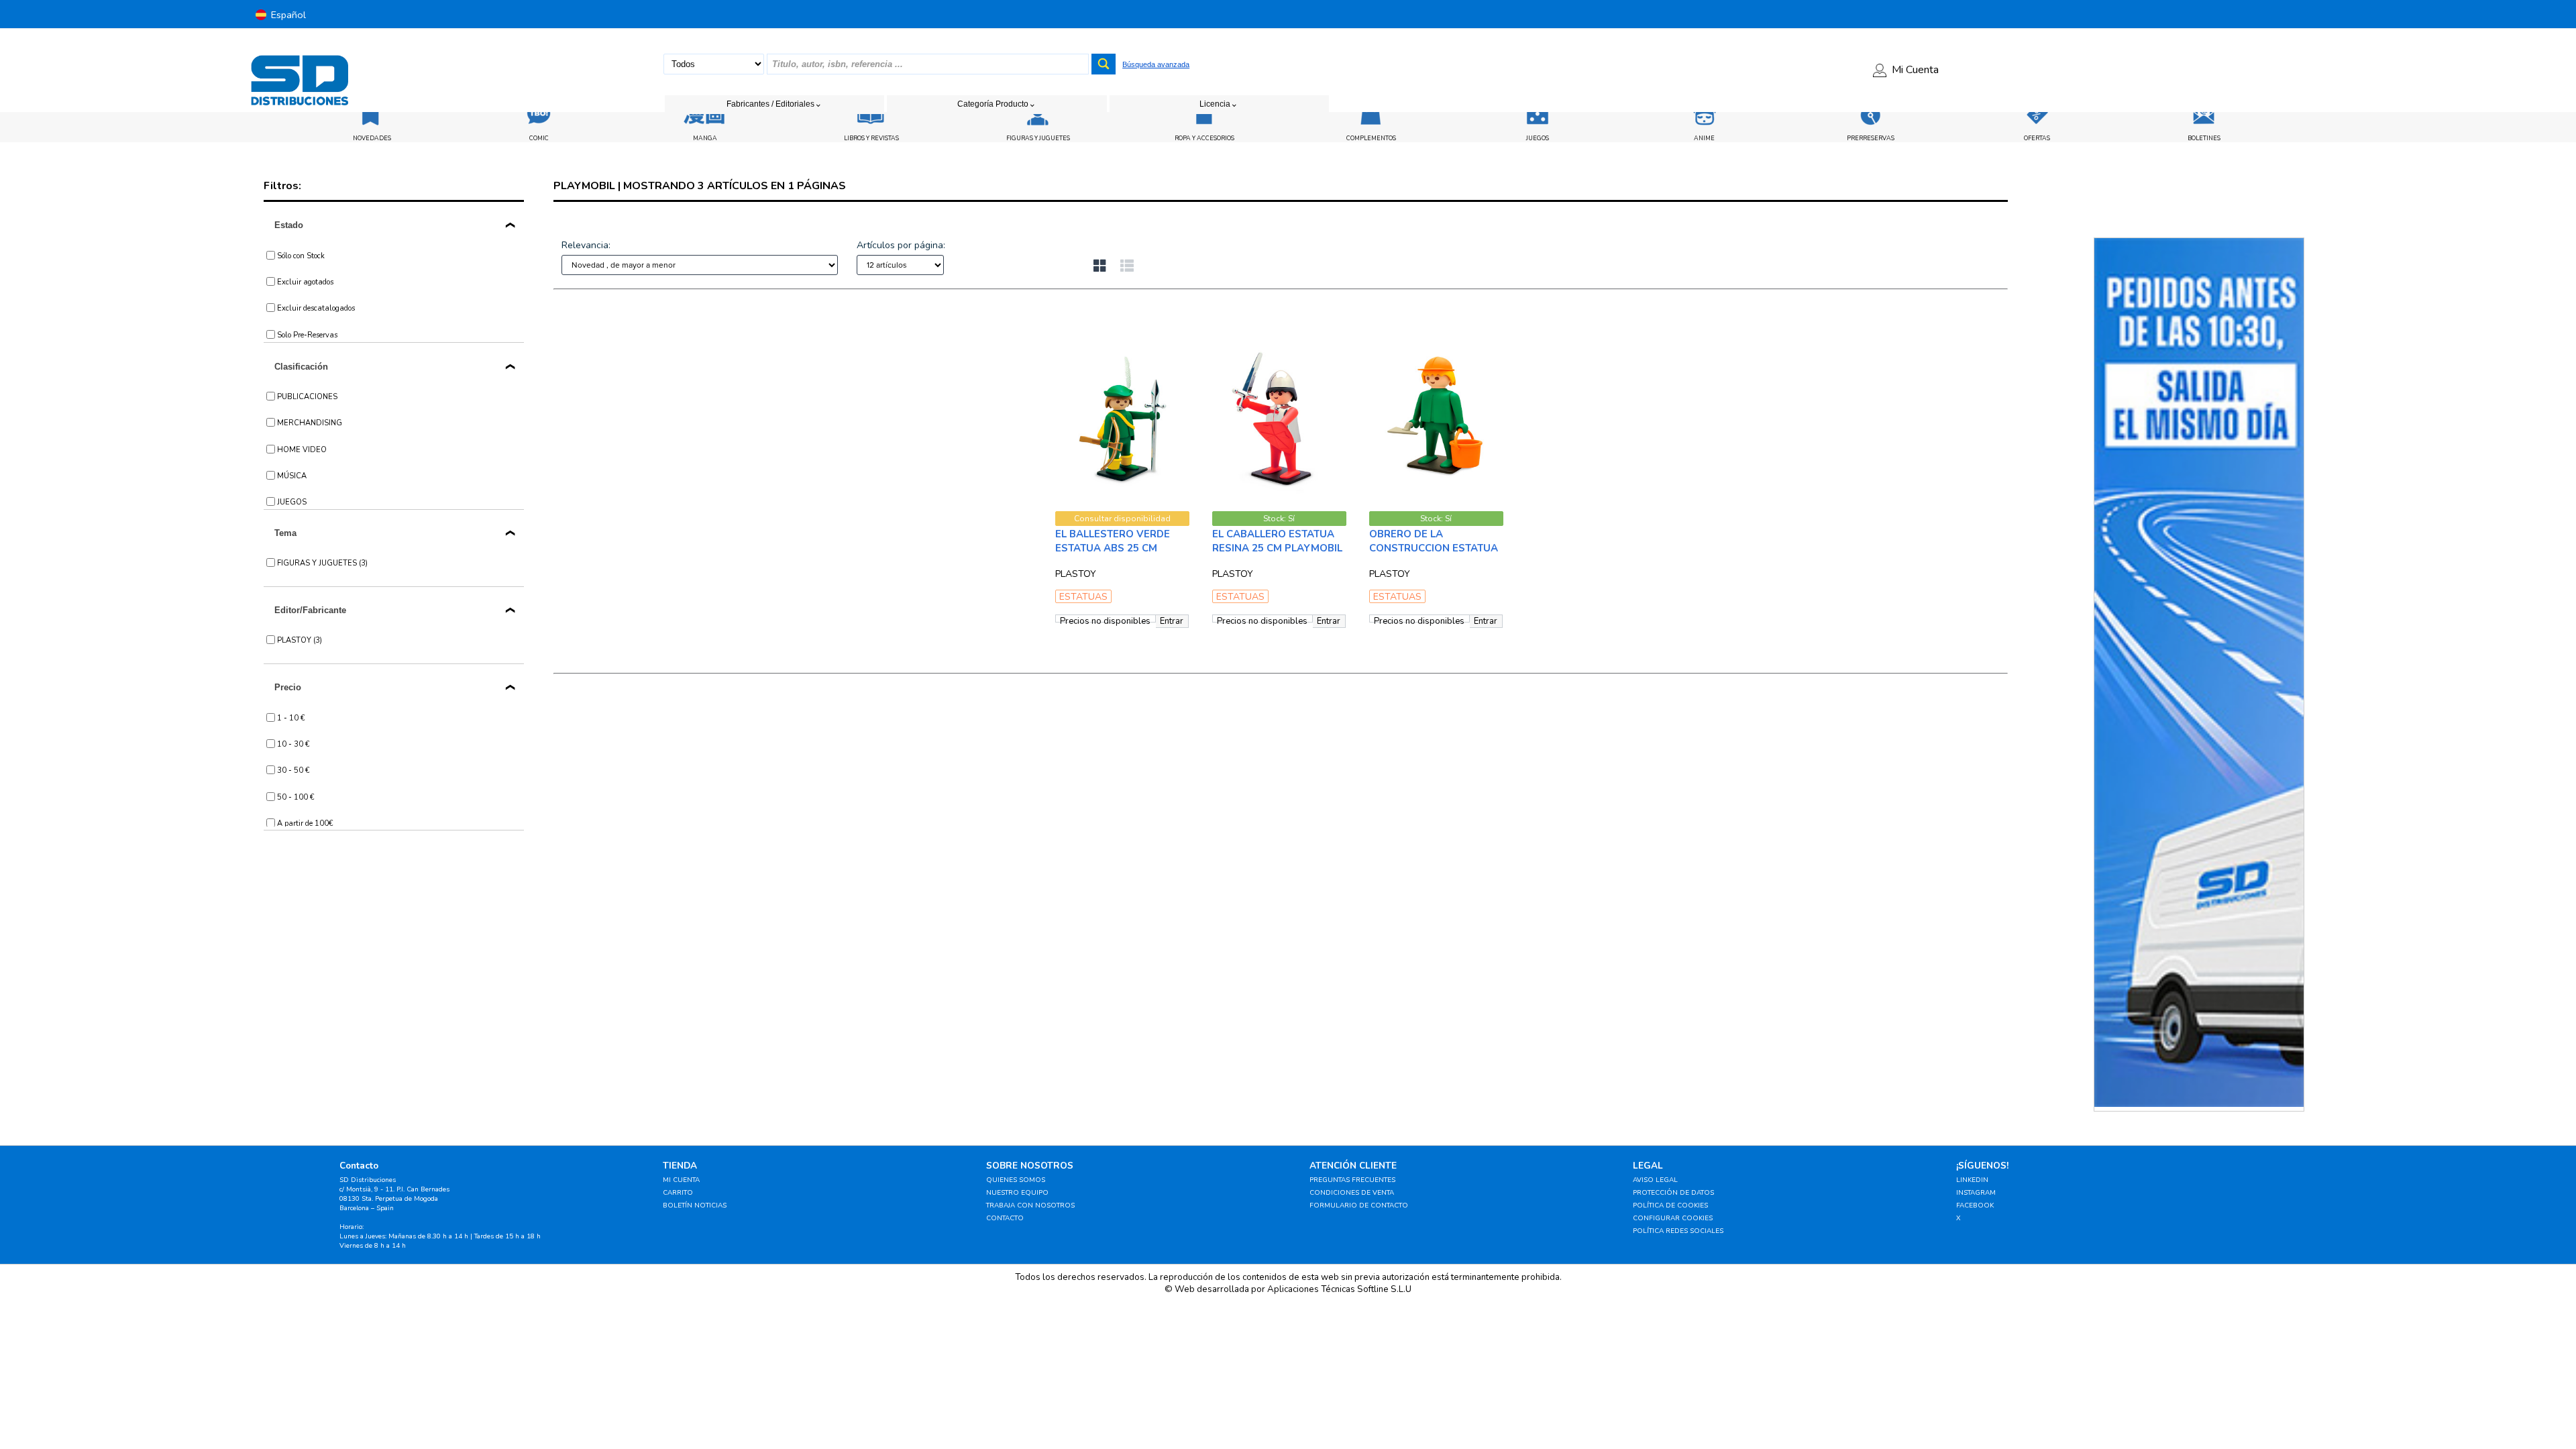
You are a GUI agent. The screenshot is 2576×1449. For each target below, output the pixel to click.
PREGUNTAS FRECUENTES (1352, 1180)
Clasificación (301, 367)
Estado (289, 225)
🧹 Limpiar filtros (722, 300)
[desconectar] (2327, 14)
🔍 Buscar (1702, 300)
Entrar (1172, 621)
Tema (285, 533)
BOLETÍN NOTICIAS (695, 1205)
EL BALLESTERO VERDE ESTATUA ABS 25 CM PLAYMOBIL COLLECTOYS (1118, 548)
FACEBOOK (1975, 1205)
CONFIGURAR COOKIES (1673, 1218)
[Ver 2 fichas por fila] (1107, 267)
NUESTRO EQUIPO (1017, 1193)
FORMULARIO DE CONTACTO (1359, 1205)
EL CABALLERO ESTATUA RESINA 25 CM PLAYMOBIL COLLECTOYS (1277, 548)
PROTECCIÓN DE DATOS (1673, 1193)
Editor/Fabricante (310, 610)
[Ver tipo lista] (1127, 267)
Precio (288, 687)
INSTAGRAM (1976, 1193)
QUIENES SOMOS (1016, 1180)
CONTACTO (1005, 1218)
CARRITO (678, 1193)
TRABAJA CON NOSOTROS (1030, 1205)
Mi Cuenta (1915, 70)
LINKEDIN (1972, 1180)
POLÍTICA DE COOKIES (1670, 1205)
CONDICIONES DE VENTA (1352, 1193)
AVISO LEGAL (1655, 1180)
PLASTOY (1076, 574)
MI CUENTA (681, 1180)
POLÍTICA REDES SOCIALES (1678, 1231)
